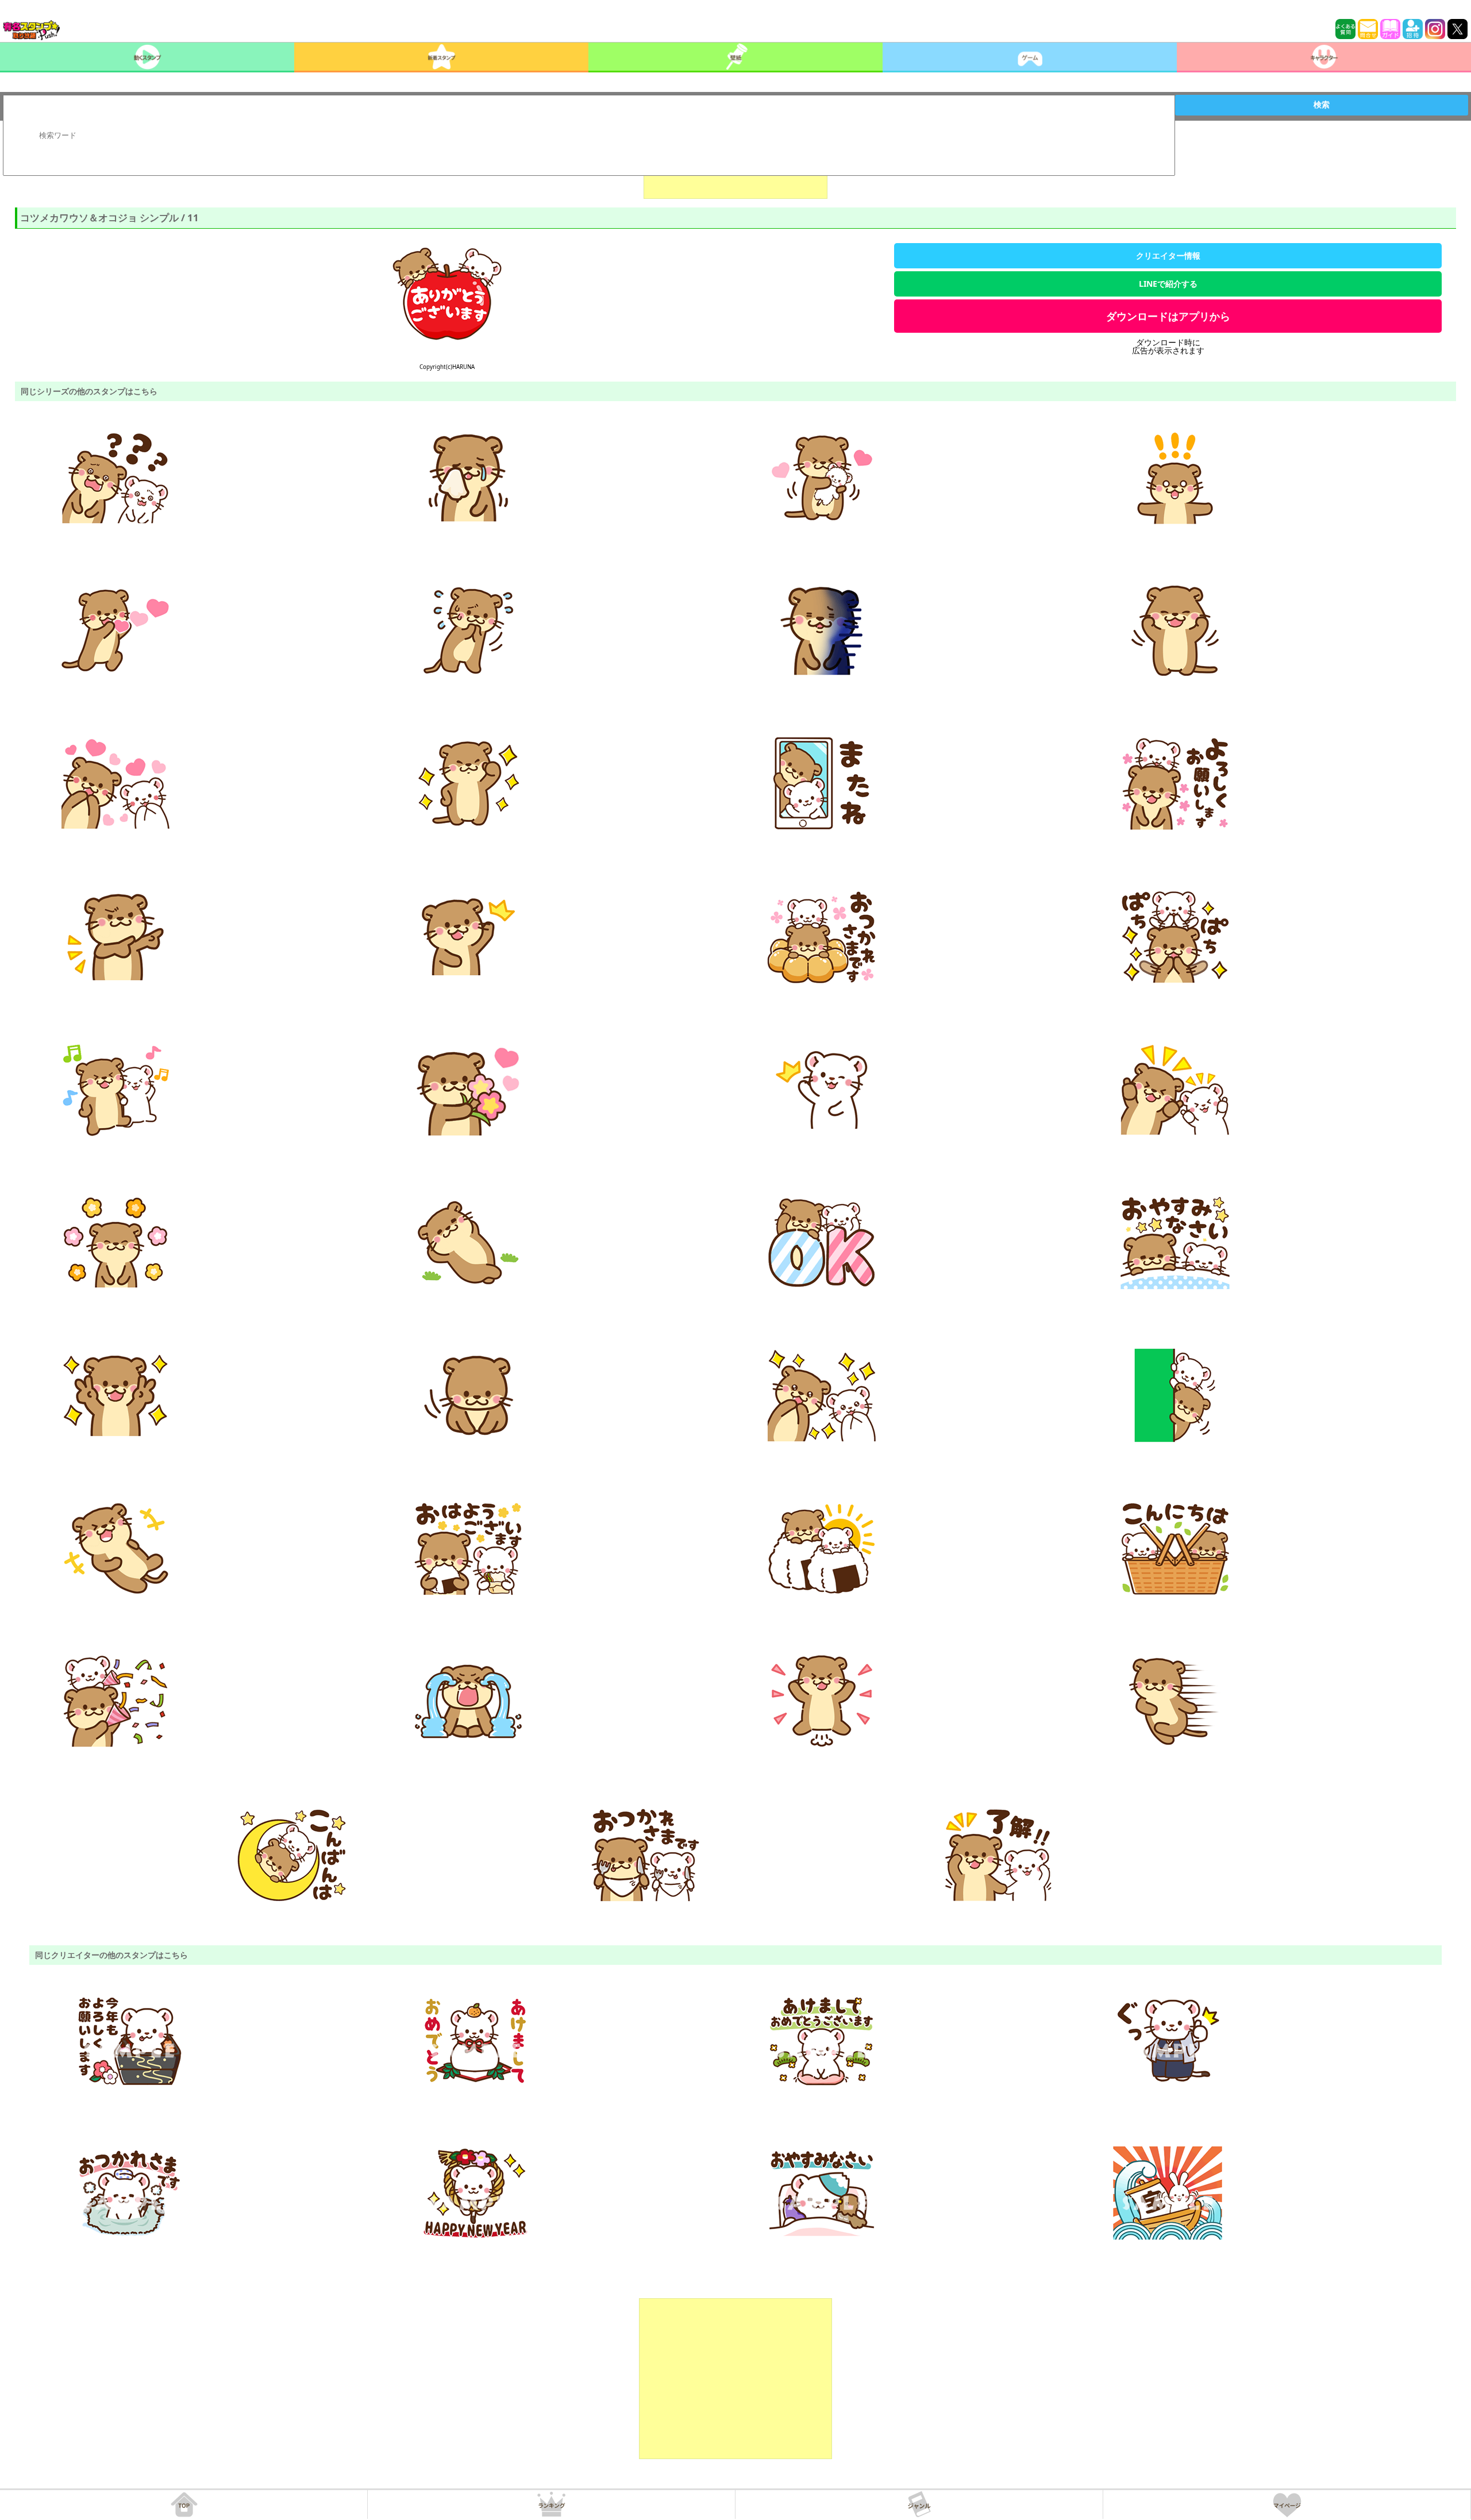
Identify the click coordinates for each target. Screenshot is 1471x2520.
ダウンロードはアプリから (1168, 316)
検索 (1322, 105)
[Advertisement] (735, 2379)
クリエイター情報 (1168, 255)
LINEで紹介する (1168, 284)
